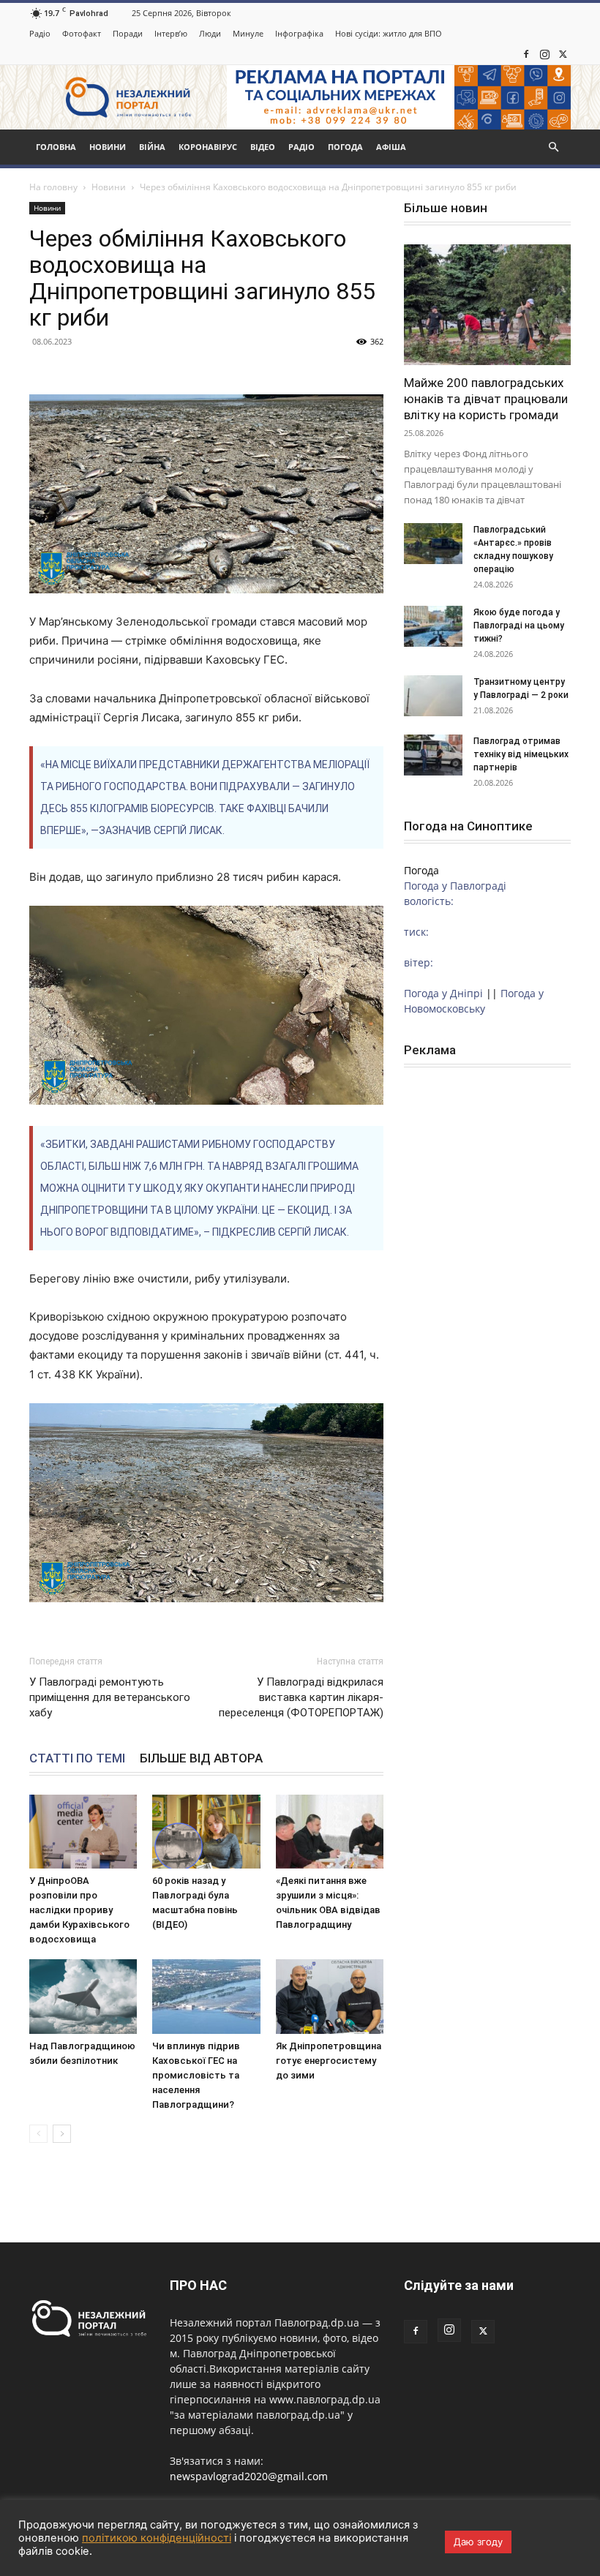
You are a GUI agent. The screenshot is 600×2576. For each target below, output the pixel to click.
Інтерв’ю (171, 33)
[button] (553, 147)
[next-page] (62, 2134)
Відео (263, 147)
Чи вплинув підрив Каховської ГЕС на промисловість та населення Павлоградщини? (196, 2075)
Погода (345, 147)
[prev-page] (38, 2134)
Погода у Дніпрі (443, 993)
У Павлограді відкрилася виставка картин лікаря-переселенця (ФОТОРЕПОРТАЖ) (301, 1697)
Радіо (40, 33)
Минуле (248, 33)
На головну (53, 187)
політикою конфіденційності (157, 2538)
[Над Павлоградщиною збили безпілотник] (83, 1996)
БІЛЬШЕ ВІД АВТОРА (201, 1758)
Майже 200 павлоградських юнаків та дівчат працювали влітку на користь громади (486, 399)
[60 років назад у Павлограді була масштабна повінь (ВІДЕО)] (206, 1832)
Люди (210, 33)
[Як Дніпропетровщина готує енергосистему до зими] (330, 1996)
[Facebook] (526, 54)
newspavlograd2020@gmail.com (249, 2476)
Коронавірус (208, 147)
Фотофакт (82, 33)
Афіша (391, 147)
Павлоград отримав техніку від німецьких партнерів (521, 754)
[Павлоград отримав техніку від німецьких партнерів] (433, 755)
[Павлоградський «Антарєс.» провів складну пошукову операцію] (433, 544)
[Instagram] (544, 54)
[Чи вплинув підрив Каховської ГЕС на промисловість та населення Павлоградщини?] (206, 1996)
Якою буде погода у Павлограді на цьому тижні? (519, 626)
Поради (128, 33)
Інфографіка (299, 33)
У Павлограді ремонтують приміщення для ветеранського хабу (110, 1697)
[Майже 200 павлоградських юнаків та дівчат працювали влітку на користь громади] (487, 305)
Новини (108, 147)
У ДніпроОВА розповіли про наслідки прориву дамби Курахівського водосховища (79, 1910)
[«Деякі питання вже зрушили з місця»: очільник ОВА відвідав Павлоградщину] (330, 1832)
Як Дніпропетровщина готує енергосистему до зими (329, 2061)
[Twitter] (563, 54)
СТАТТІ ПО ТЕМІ (77, 1758)
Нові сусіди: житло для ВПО (389, 33)
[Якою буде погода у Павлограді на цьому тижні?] (433, 626)
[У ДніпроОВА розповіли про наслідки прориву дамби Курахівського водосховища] (83, 1832)
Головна (56, 147)
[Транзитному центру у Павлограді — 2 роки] (433, 696)
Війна (152, 147)
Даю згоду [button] (478, 2542)
